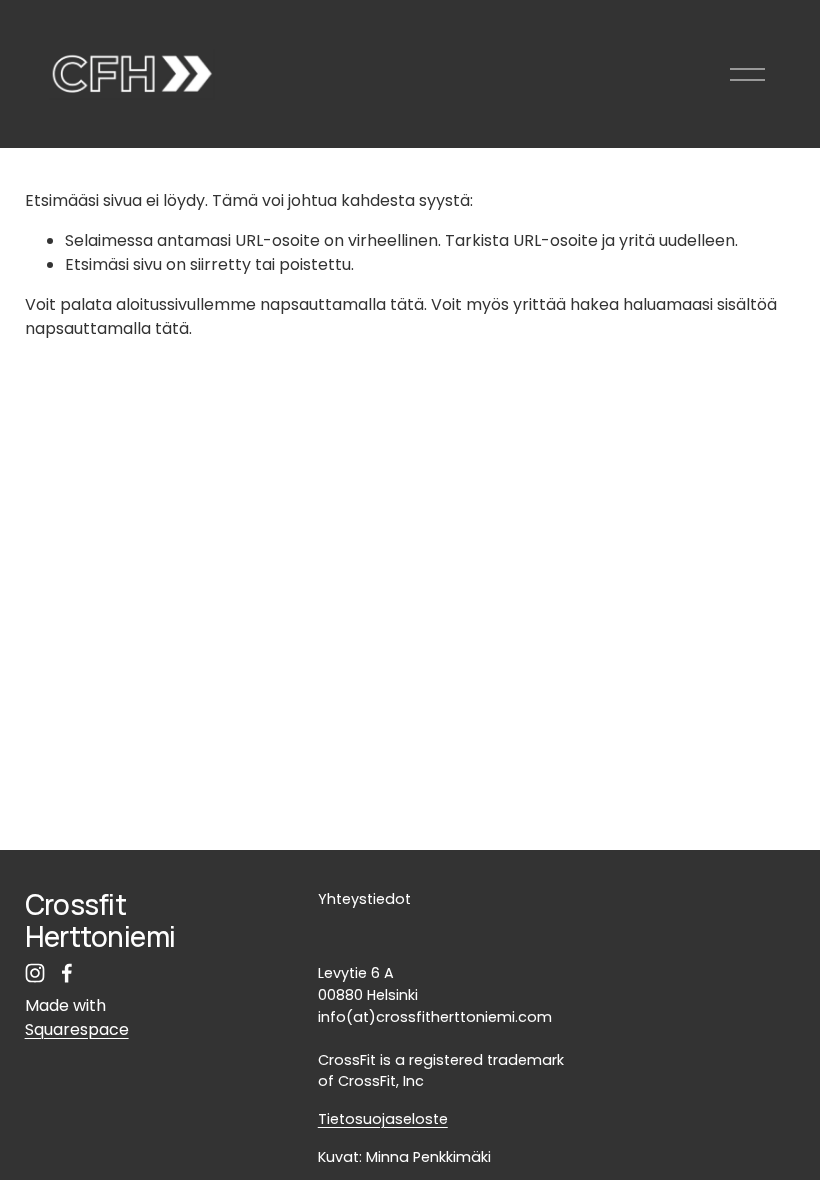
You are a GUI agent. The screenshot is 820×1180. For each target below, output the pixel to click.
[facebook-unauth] (67, 973)
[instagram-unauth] (35, 973)
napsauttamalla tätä (342, 304)
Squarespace (77, 1029)
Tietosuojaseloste (383, 1119)
